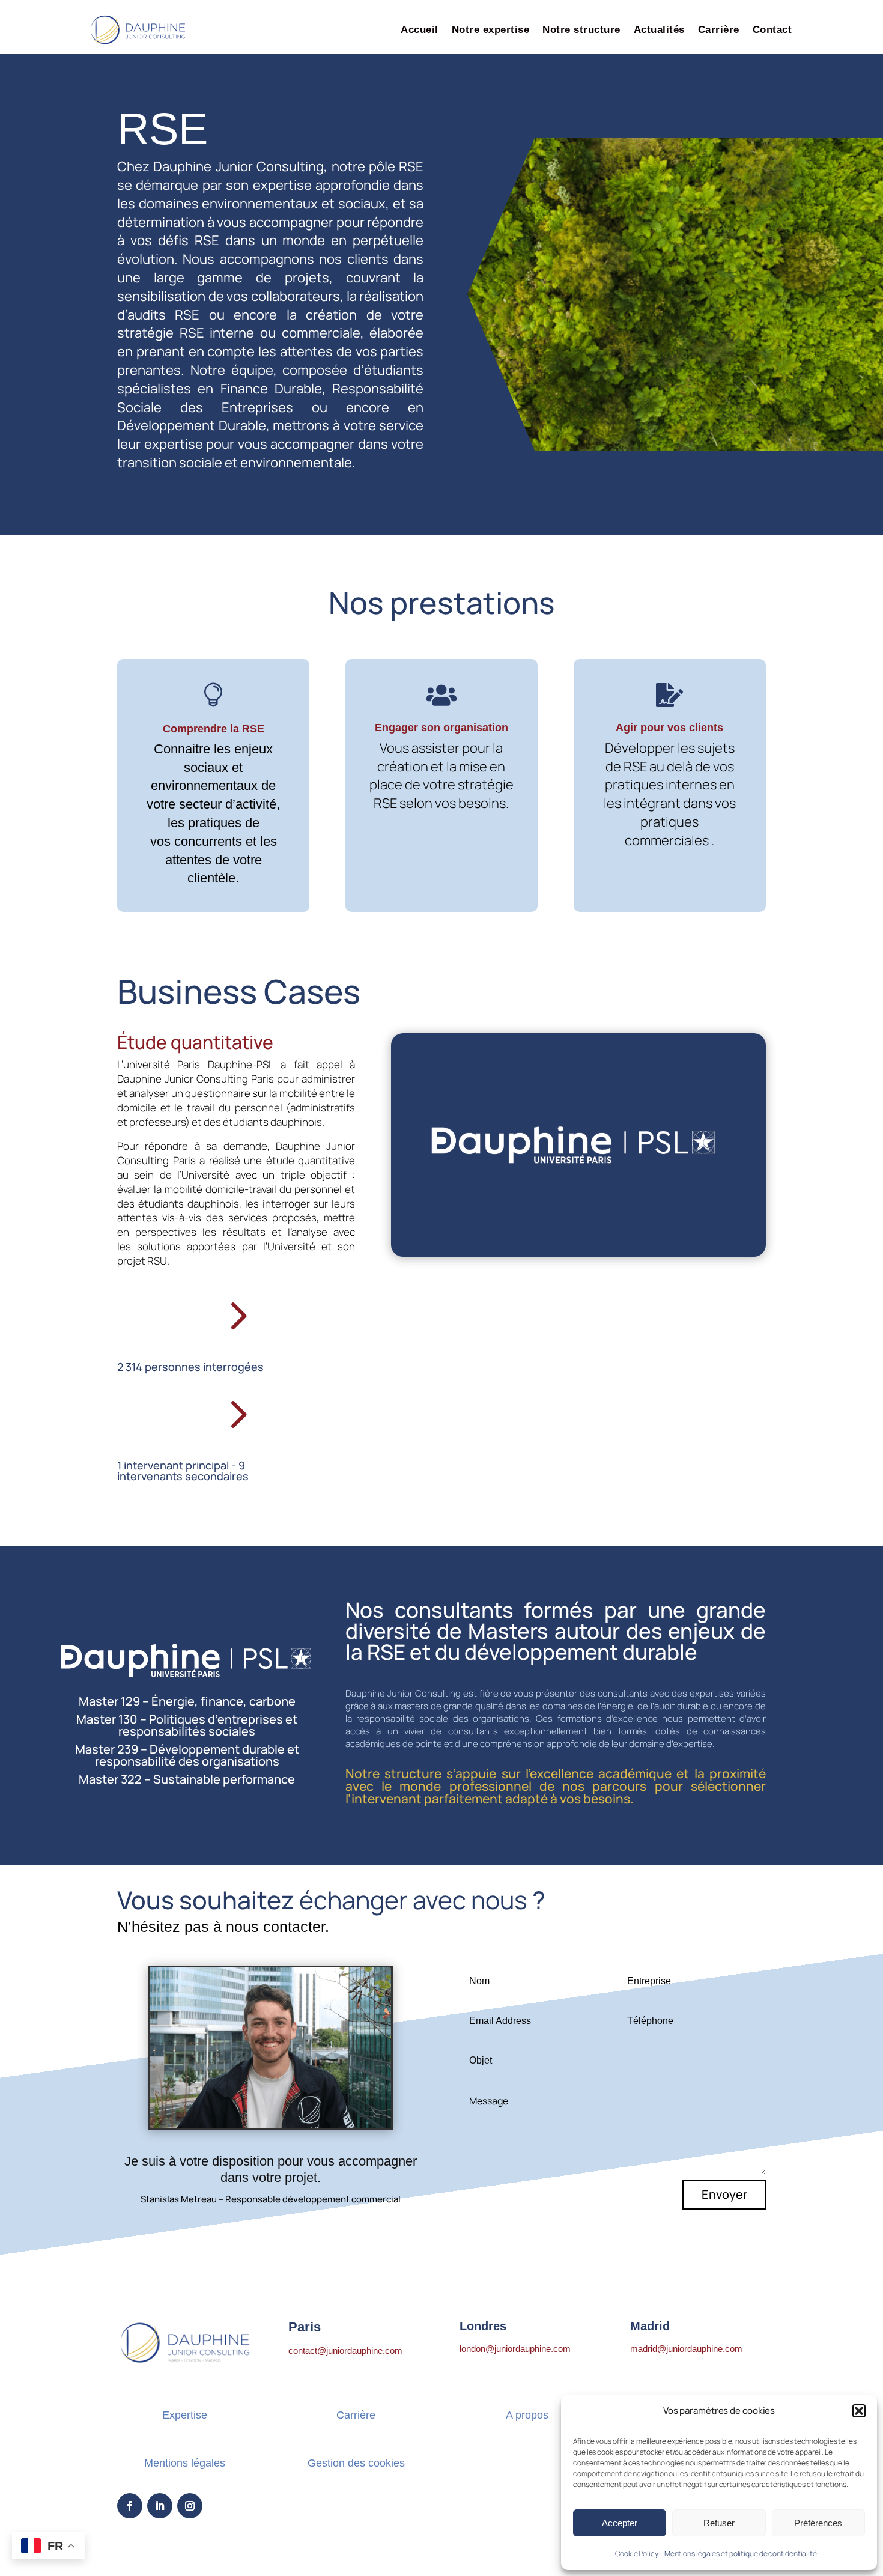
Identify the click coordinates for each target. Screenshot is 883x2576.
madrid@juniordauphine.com (686, 2349)
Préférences (818, 2523)
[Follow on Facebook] (130, 2506)
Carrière (719, 30)
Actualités (659, 30)
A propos (527, 2415)
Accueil (420, 30)
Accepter (620, 2523)
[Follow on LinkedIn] (160, 2506)
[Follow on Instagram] (190, 2506)
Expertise (185, 2415)
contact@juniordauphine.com (345, 2350)
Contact (772, 30)
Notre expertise (491, 30)
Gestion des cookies (356, 2463)
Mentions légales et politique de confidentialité (741, 2553)
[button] (859, 2411)
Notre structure (581, 30)
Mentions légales (185, 2463)
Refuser (719, 2523)
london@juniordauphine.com (515, 2349)
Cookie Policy (637, 2553)
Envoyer (724, 2194)
